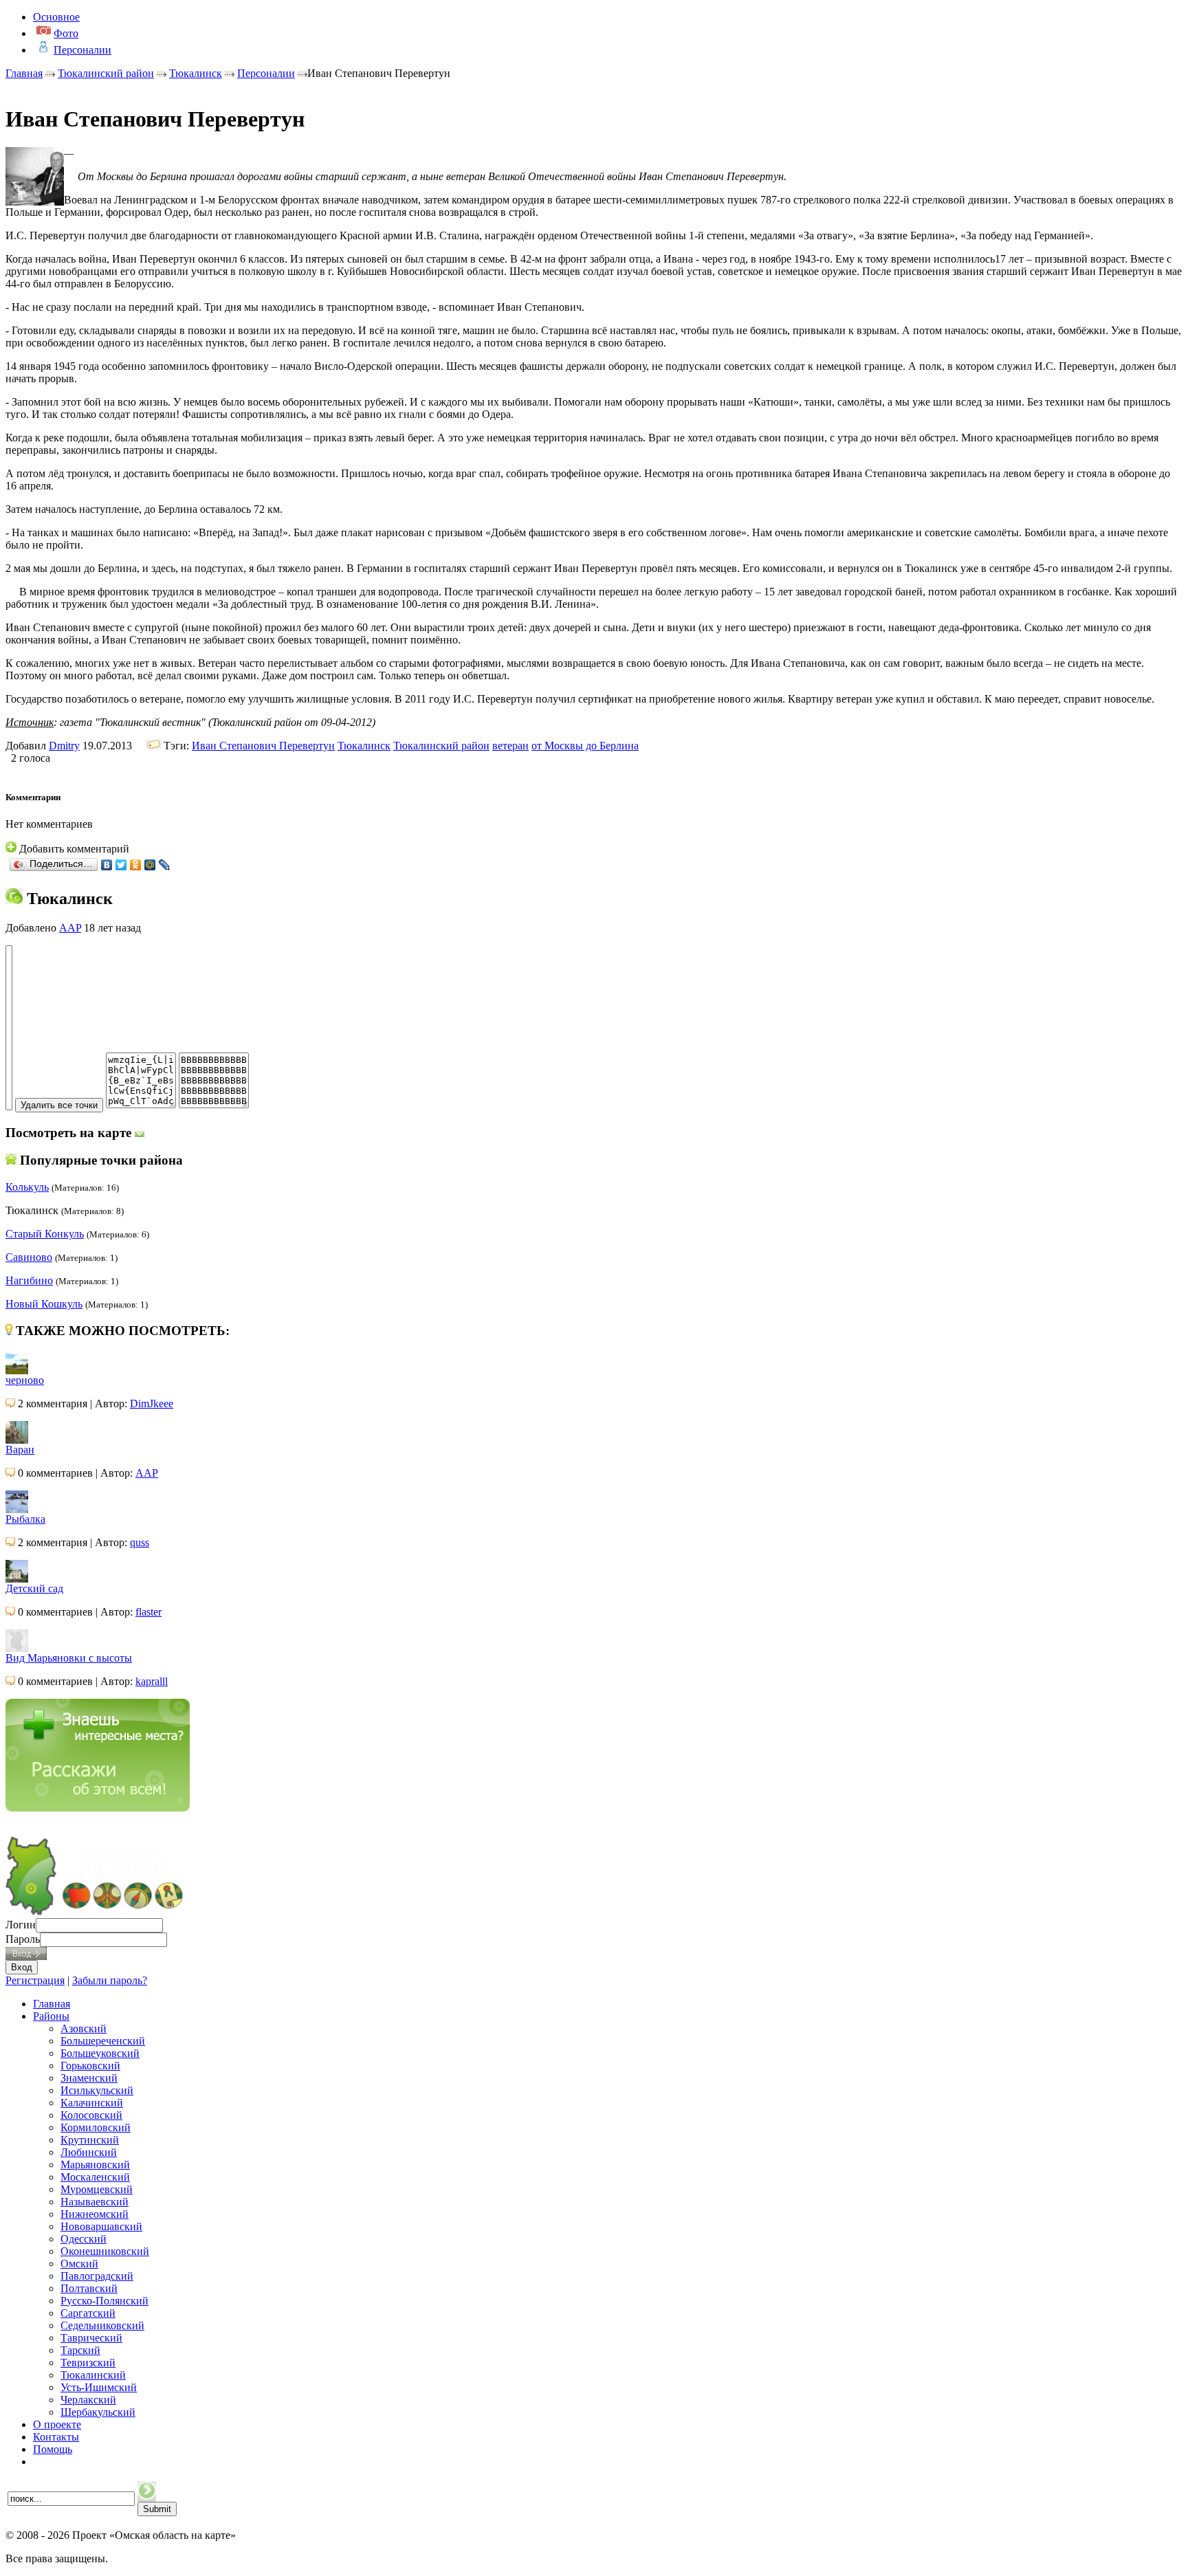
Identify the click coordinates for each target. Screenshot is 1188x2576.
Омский (79, 2264)
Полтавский (89, 2288)
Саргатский (88, 2313)
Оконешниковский (105, 2251)
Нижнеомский (95, 2214)
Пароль (23, 1939)
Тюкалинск (196, 73)
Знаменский (89, 2078)
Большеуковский (100, 2053)
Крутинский (90, 2140)
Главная (24, 73)
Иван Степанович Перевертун (263, 746)
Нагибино (29, 1280)
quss (140, 1542)
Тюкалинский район (106, 73)
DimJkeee (152, 1403)
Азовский (84, 2028)
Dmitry (64, 746)
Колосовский (91, 2115)
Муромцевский (97, 2189)
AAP (70, 928)
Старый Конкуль (45, 1234)
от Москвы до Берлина (585, 746)
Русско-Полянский (104, 2301)
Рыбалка (25, 1519)
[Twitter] (121, 865)
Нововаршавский (101, 2226)
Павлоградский (97, 2276)
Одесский (84, 2239)
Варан (20, 1450)
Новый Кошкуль (44, 1304)
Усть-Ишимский (99, 2387)
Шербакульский (98, 2412)
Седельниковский (102, 2325)
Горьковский (90, 2066)
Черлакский (88, 2400)
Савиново (29, 1257)
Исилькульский (97, 2090)
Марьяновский (95, 2165)
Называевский (95, 2202)
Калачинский (92, 2103)
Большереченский (103, 2041)
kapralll (152, 1681)
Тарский (80, 2350)
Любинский (89, 2152)
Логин (21, 1925)
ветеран (510, 746)
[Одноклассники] (136, 865)
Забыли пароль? (110, 1980)
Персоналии (266, 73)
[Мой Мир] (150, 865)
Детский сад (34, 1588)
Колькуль (27, 1187)
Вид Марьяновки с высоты (69, 1658)
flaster (148, 1612)
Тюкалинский (93, 2375)
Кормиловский (96, 2127)
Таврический (91, 2338)
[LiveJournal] (165, 865)
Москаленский (95, 2177)
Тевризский (88, 2363)
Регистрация (35, 1980)
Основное (56, 17)
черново (25, 1380)
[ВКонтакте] (107, 865)
